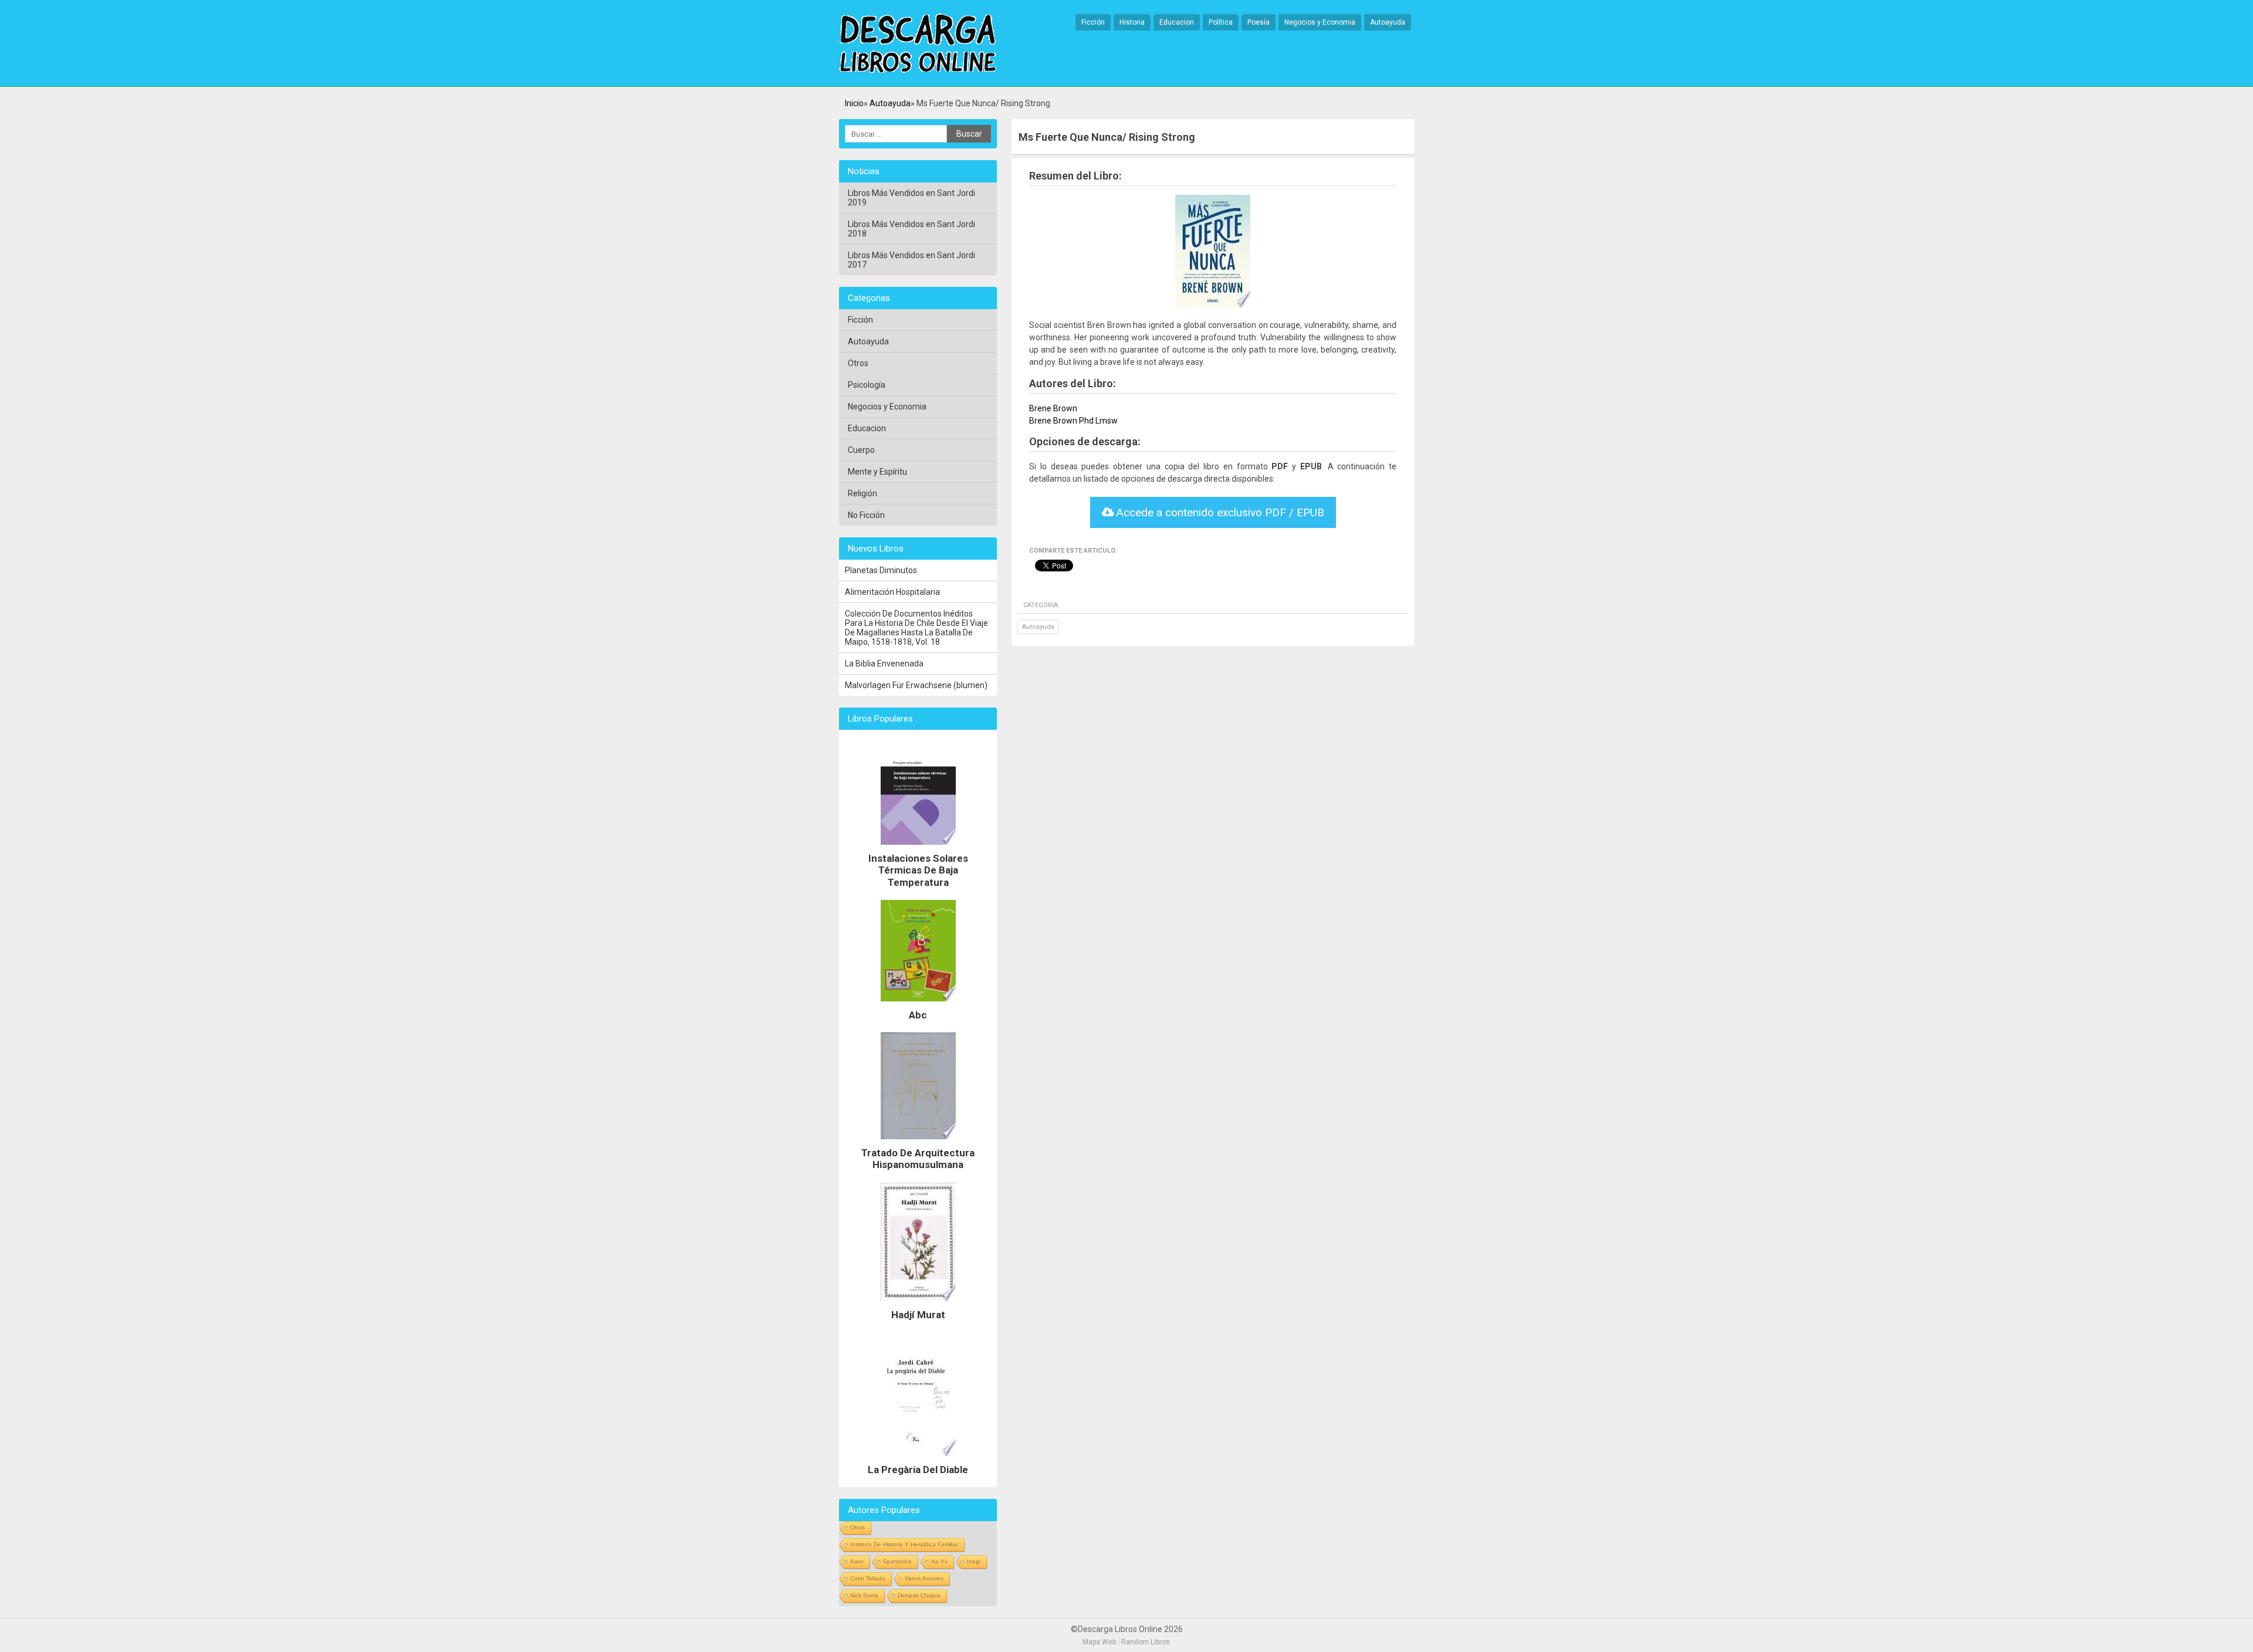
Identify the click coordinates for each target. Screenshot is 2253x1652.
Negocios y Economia (1320, 22)
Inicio (854, 103)
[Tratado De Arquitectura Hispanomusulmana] (918, 1142)
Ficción (1093, 22)
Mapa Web (1099, 1642)
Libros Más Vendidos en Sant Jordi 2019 (911, 198)
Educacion (1177, 22)
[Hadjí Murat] (918, 1304)
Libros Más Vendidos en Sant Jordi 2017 (911, 260)
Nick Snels (864, 1595)
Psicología (867, 385)
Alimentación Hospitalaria (892, 592)
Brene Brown (1053, 408)
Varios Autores (924, 1578)
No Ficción (866, 515)
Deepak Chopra (919, 1595)
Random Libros (1146, 1642)
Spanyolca (897, 1561)
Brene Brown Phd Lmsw (1073, 421)
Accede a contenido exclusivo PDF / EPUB (1219, 512)
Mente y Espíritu (877, 472)
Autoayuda (1388, 22)
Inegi (974, 1561)
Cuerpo (861, 450)
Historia (1132, 22)
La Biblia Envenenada (884, 663)
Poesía (1259, 22)
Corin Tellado (868, 1578)
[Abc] (918, 1004)
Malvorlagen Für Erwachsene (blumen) (916, 685)
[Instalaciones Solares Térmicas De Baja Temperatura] (918, 848)
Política (1221, 22)
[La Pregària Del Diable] (918, 1459)
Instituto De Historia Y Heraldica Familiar (904, 1544)
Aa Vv (939, 1561)
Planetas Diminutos (881, 570)
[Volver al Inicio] (918, 44)
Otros (858, 363)
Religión (862, 493)
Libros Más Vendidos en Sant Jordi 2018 (911, 229)
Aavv (857, 1561)
